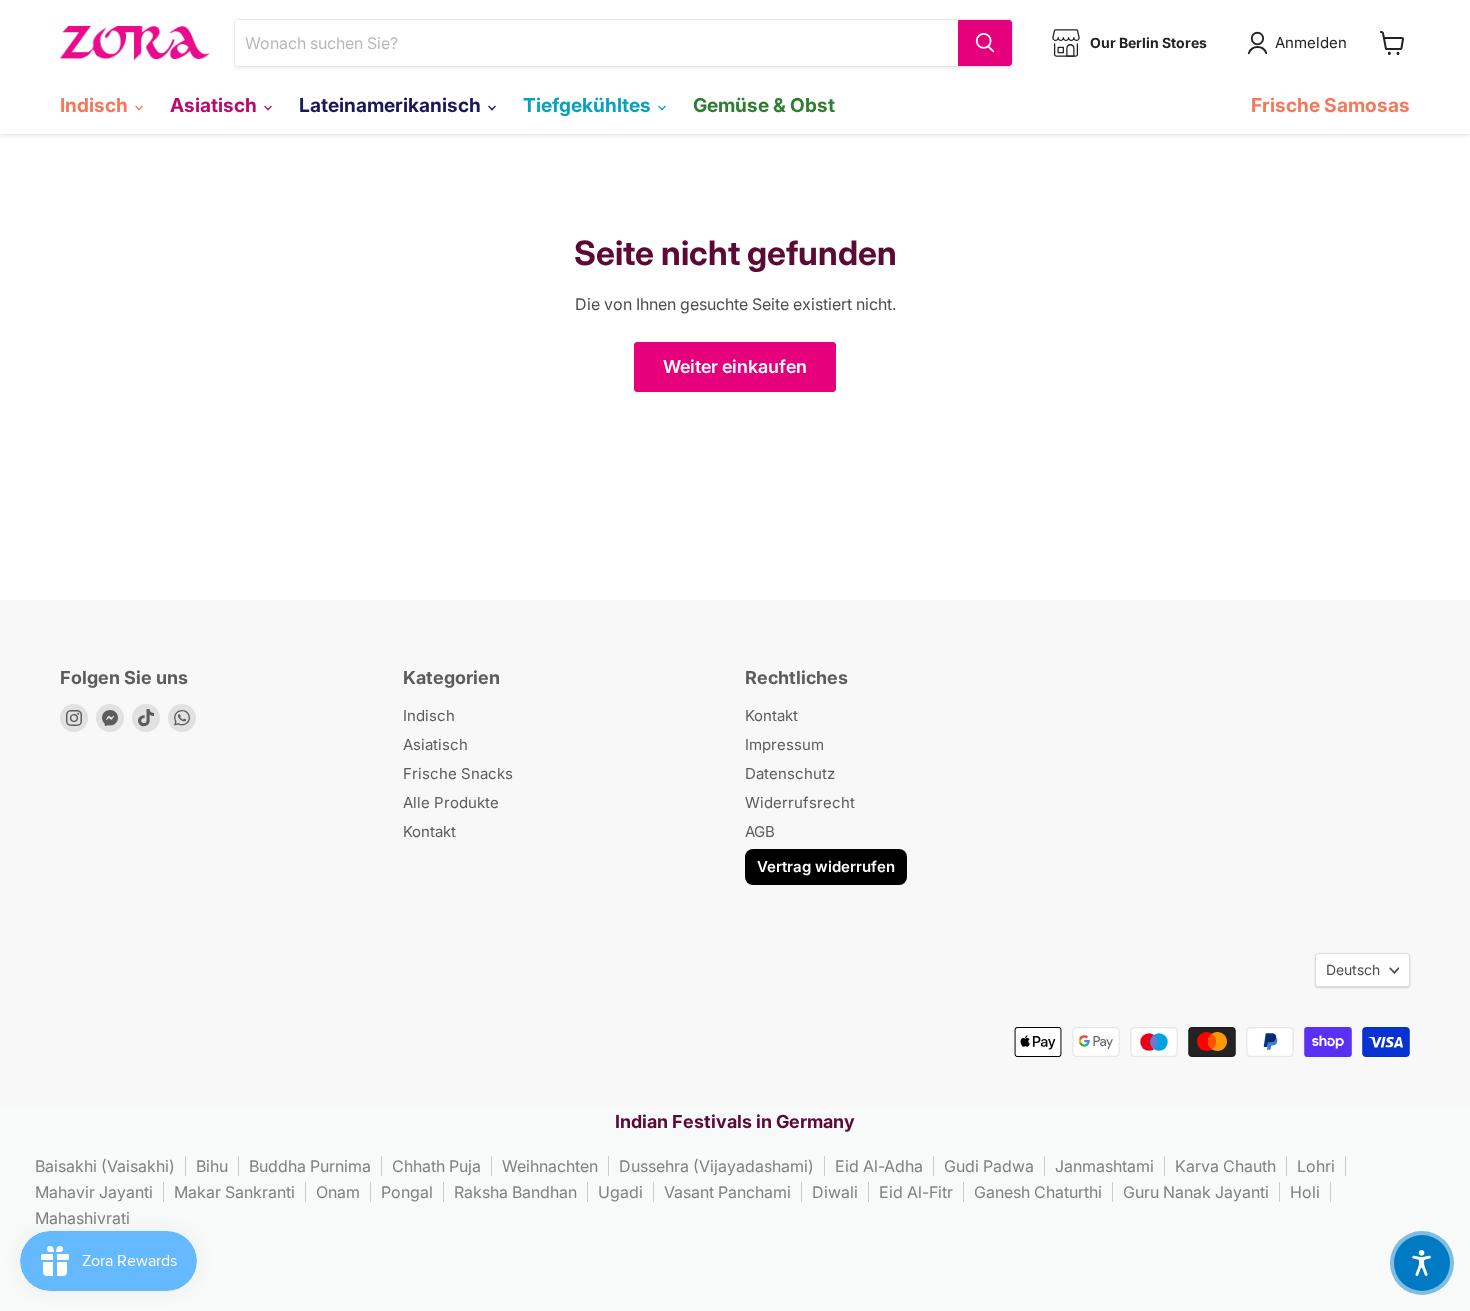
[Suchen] (985, 43)
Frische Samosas (1330, 105)
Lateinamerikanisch (392, 105)
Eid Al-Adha (879, 1166)
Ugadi (620, 1192)
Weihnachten (550, 1166)
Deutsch (1353, 969)
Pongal (407, 1192)
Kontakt (429, 831)
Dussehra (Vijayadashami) (716, 1166)
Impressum (784, 744)
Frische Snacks (458, 773)
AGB (760, 831)
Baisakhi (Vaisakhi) (105, 1166)
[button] (1422, 1263)
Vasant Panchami (727, 1192)
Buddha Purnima (310, 1166)
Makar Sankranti (234, 1192)
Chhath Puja (436, 1166)
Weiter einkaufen (735, 366)
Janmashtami (1104, 1166)
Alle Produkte (451, 802)
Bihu (212, 1166)
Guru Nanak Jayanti (1196, 1192)
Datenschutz (790, 773)
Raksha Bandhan (515, 1192)
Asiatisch (215, 105)
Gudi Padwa (989, 1166)
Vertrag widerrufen (826, 866)
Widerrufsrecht (800, 802)
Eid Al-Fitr (916, 1192)
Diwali (835, 1192)
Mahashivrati (82, 1218)
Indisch (96, 105)
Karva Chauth (1225, 1166)
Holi (1305, 1192)
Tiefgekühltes (589, 105)
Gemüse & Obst (764, 105)
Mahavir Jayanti (94, 1192)
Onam (338, 1192)
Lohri (1316, 1166)
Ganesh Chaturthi (1038, 1192)
